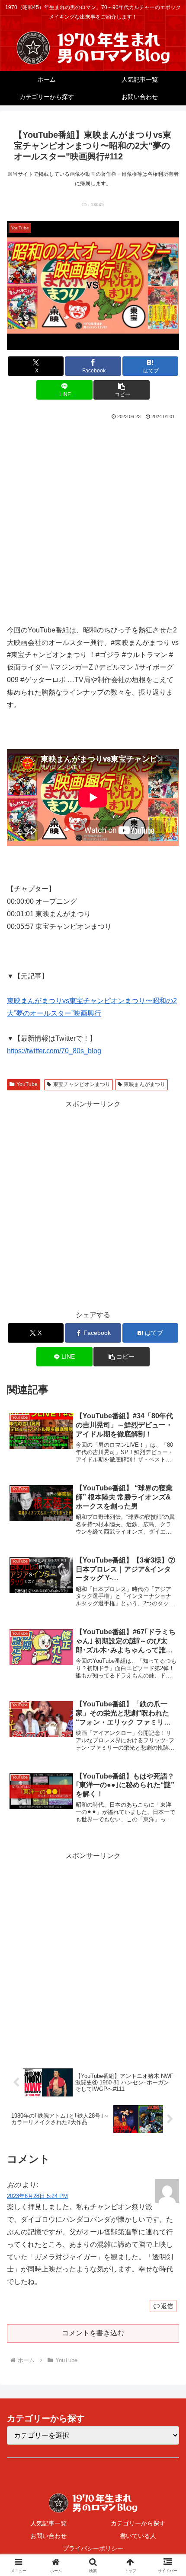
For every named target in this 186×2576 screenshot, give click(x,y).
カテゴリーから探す (138, 2523)
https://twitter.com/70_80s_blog (54, 1051)
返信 (167, 2306)
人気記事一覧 (48, 2523)
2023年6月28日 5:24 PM (37, 2196)
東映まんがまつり (144, 1084)
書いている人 (138, 2536)
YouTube (27, 1084)
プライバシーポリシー (93, 2548)
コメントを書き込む (93, 2333)
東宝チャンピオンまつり (82, 1084)
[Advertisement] (93, 519)
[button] (121, 390)
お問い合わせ (48, 2536)
